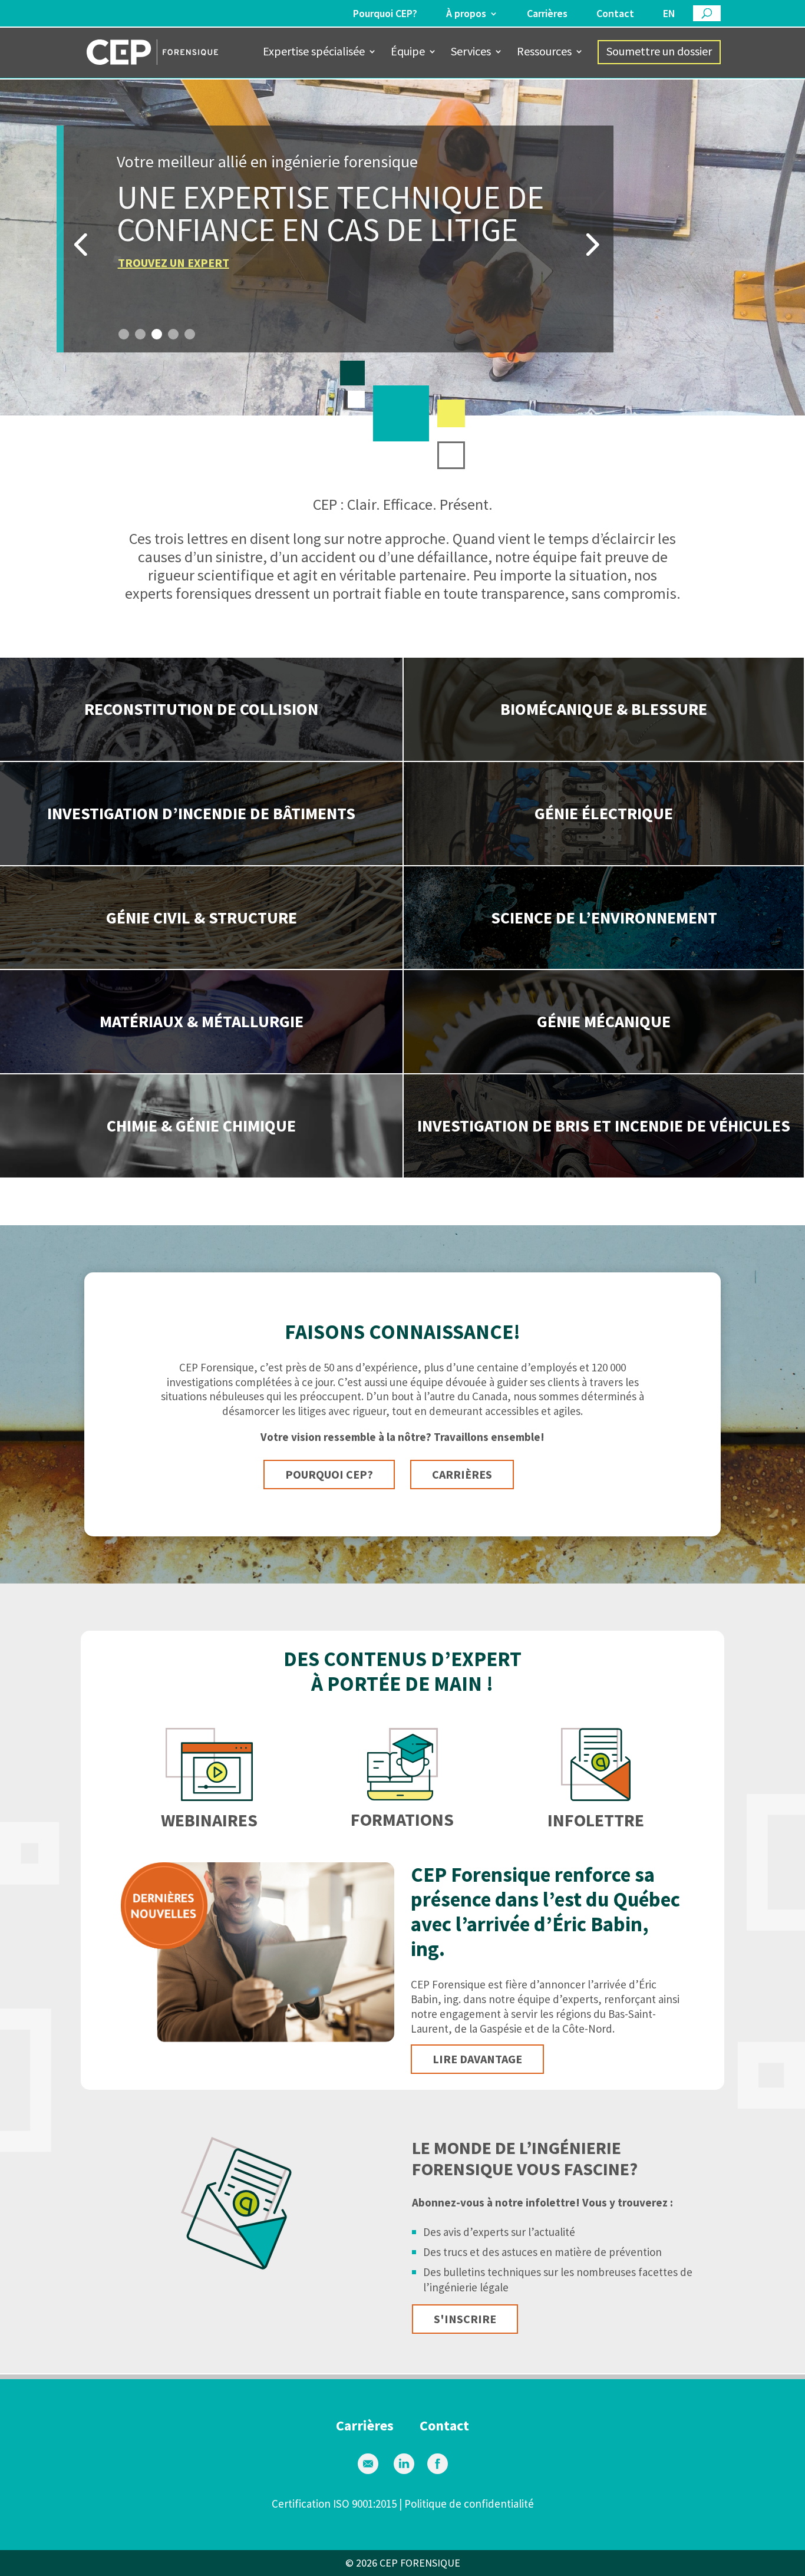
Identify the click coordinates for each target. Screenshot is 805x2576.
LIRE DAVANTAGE (477, 2059)
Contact (615, 14)
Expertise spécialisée (314, 53)
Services (471, 53)
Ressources (544, 53)
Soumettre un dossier (659, 51)
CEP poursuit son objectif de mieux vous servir (276, 161)
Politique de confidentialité (469, 2504)
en (669, 14)
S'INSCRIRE (465, 2319)
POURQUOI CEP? (329, 1474)
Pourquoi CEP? (385, 14)
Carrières (547, 14)
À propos (466, 14)
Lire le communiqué (176, 263)
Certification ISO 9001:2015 (334, 2504)
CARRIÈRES (462, 1474)
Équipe (408, 53)
